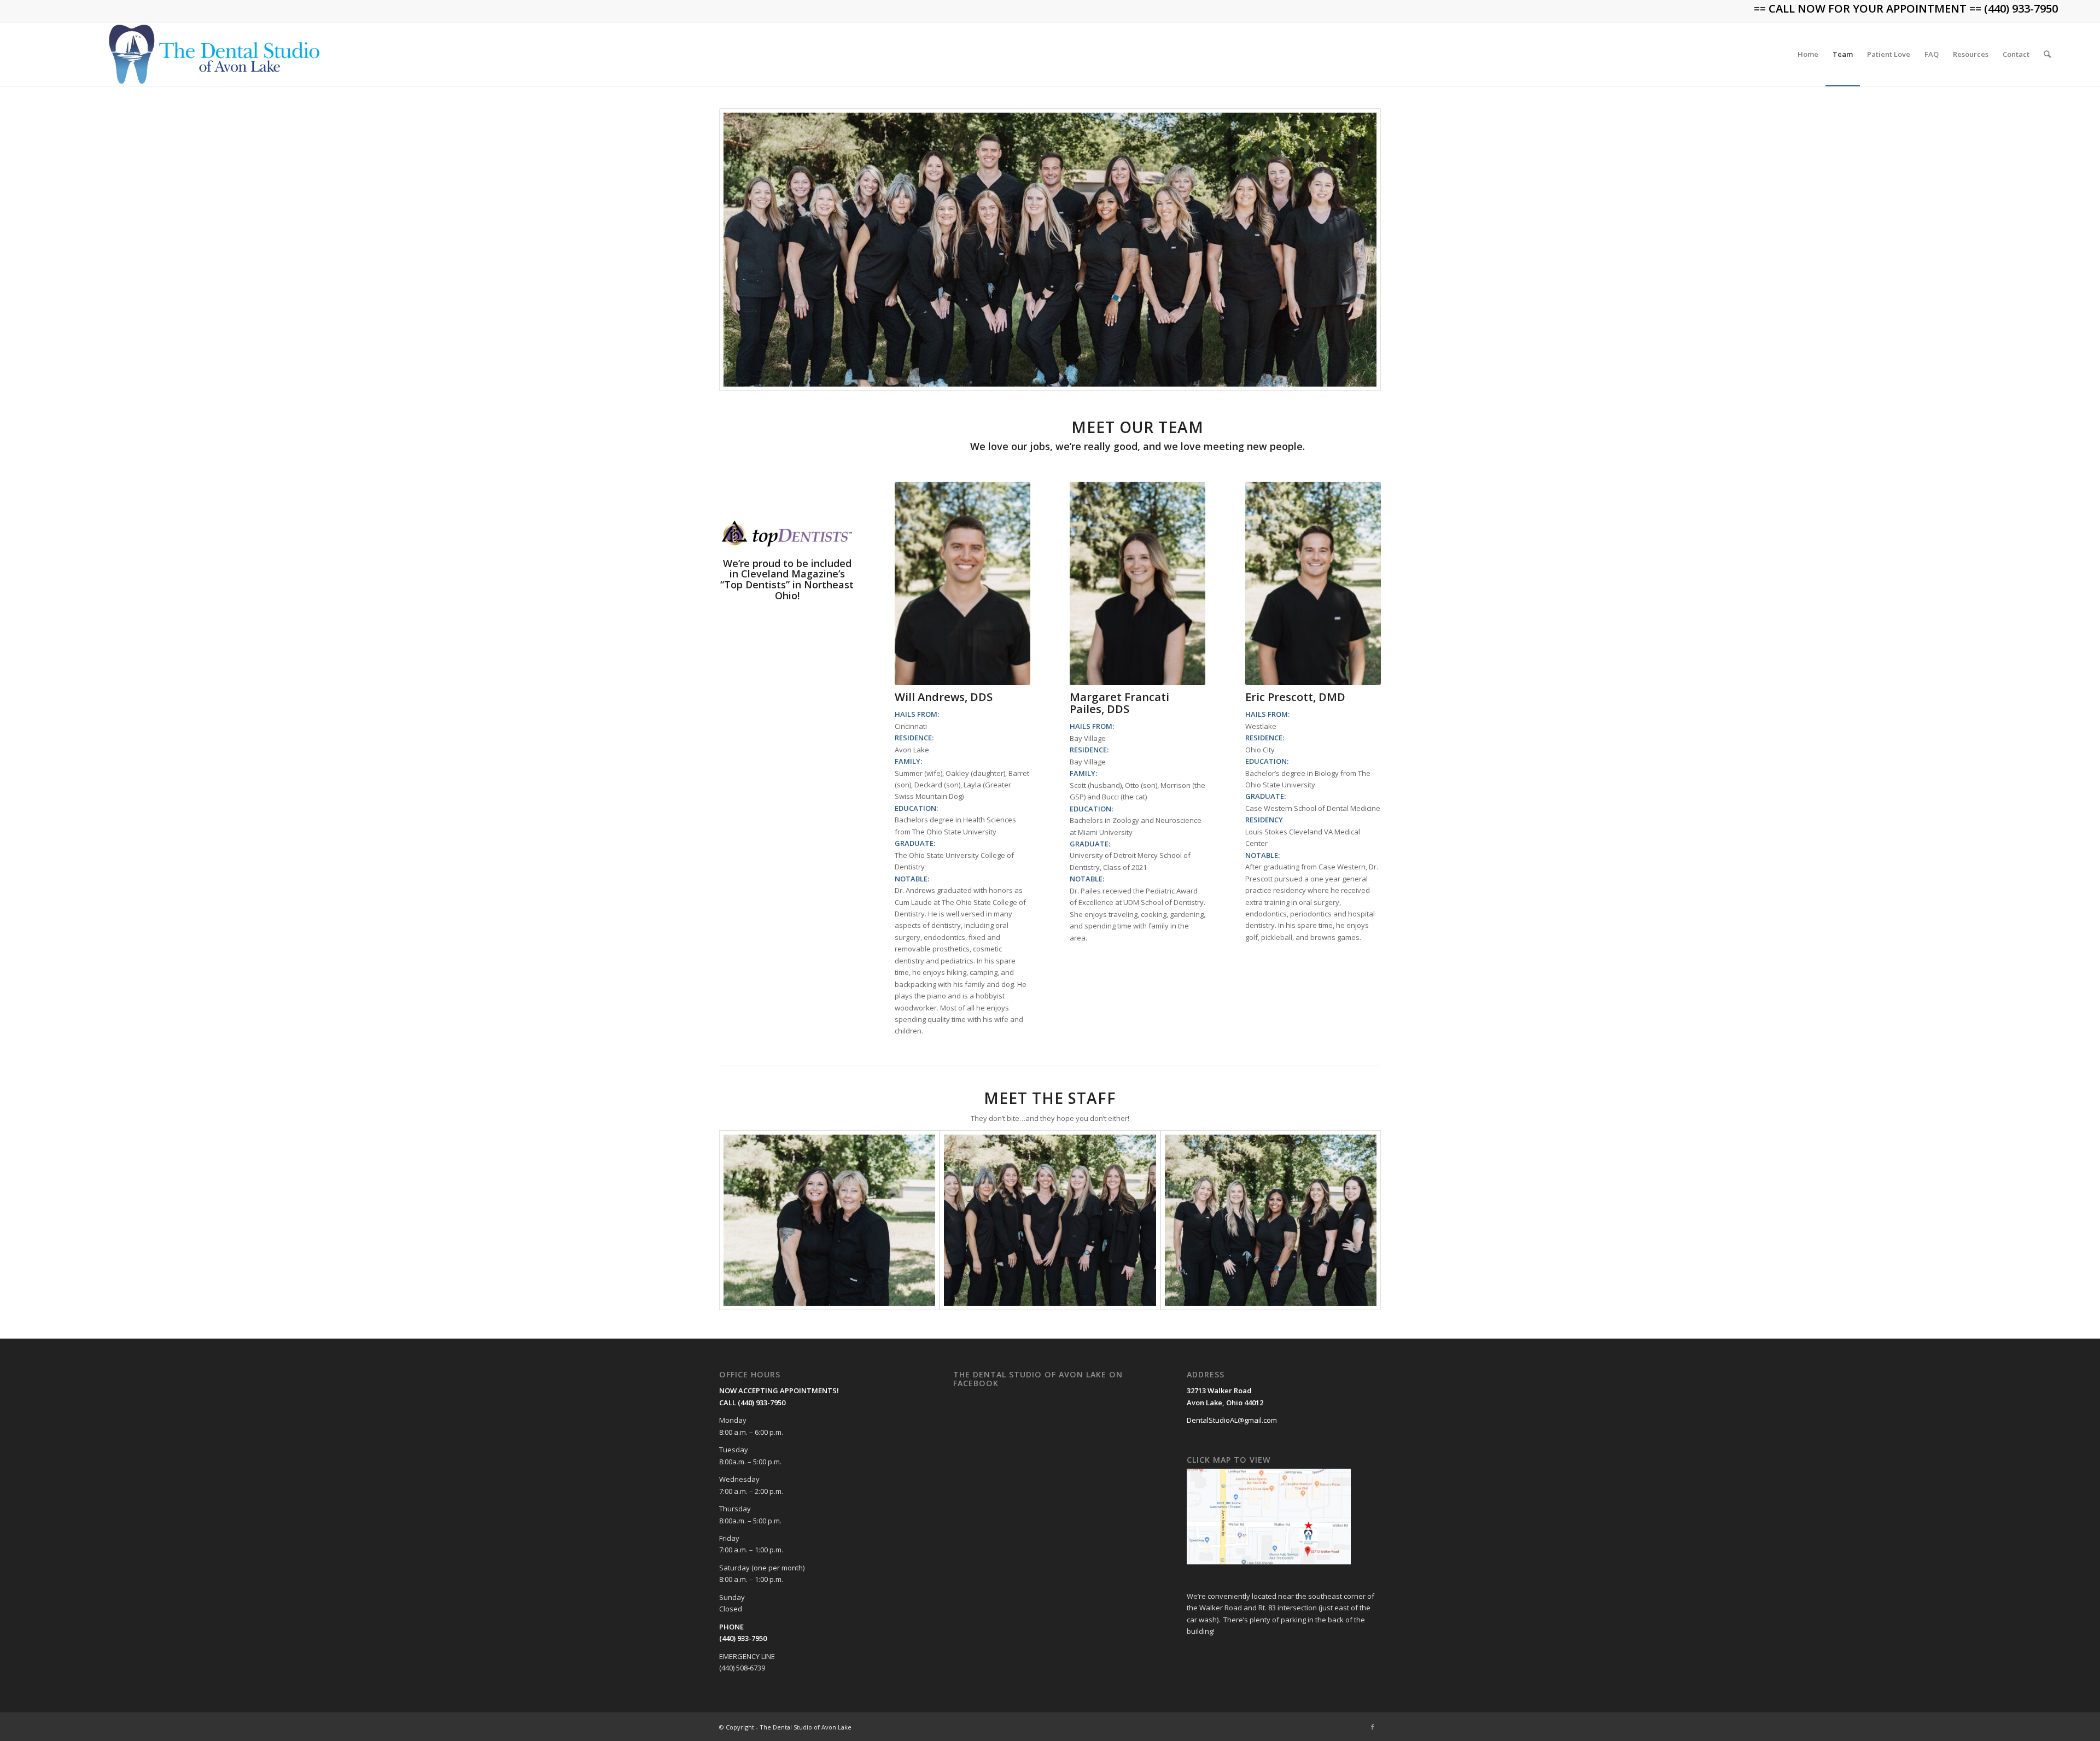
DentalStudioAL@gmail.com (1232, 1420)
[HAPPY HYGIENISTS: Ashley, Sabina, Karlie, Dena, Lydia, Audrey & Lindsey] (1050, 1220)
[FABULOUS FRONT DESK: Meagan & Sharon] (829, 1220)
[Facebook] (1373, 1727)
